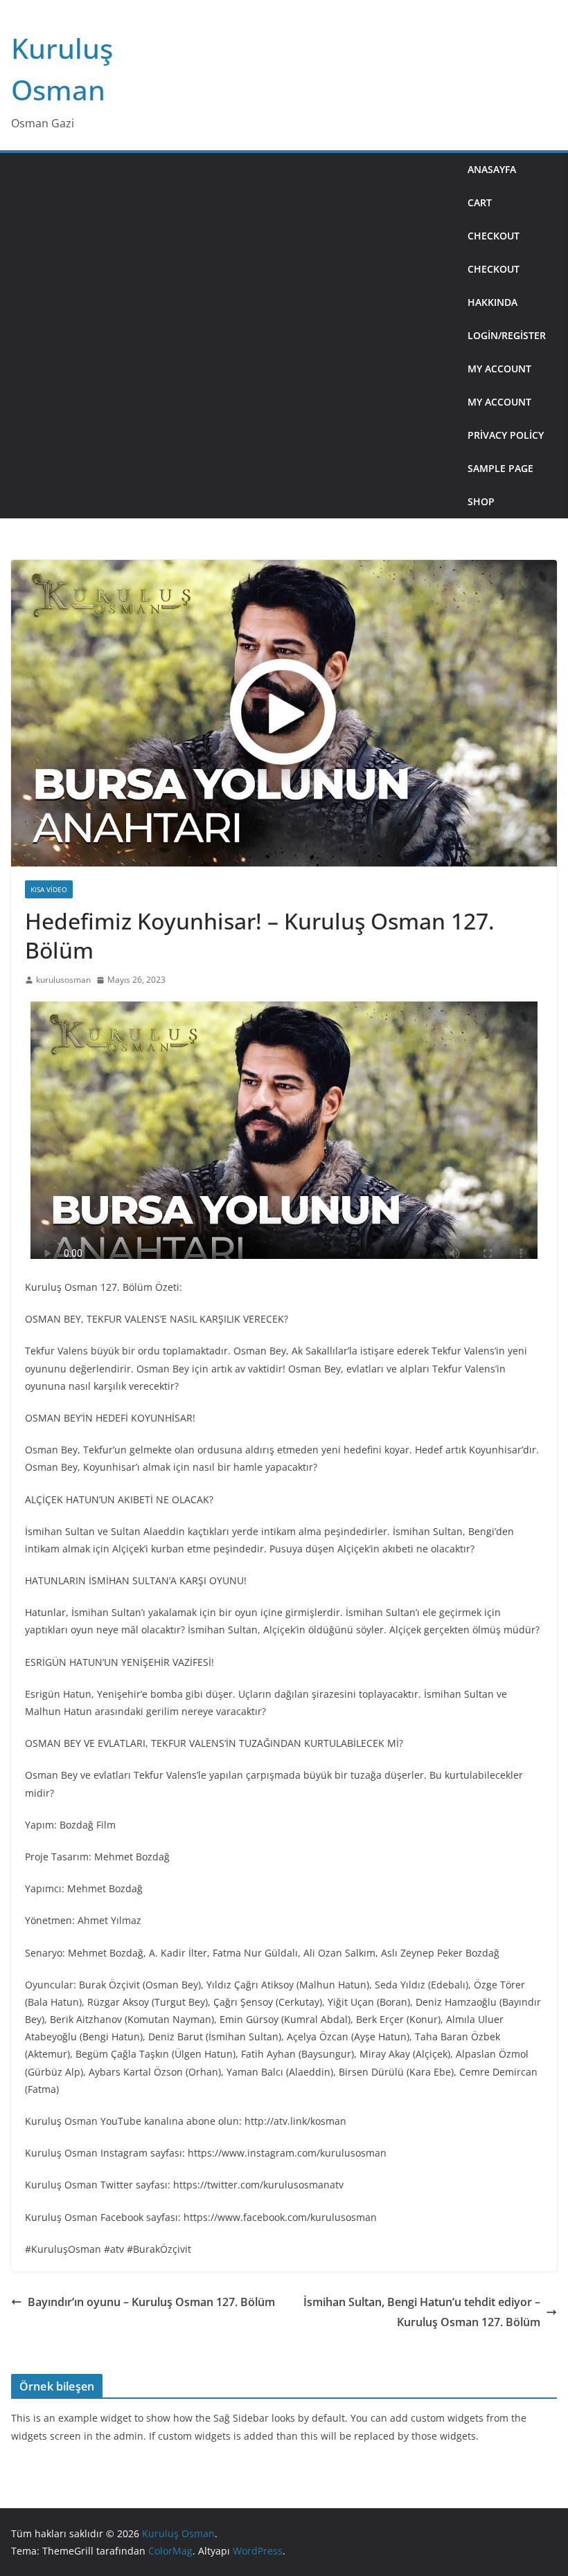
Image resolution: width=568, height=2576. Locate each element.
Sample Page (500, 468)
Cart (480, 202)
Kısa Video (49, 889)
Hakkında (492, 302)
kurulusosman (63, 980)
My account (499, 369)
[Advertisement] (234, 336)
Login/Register (507, 335)
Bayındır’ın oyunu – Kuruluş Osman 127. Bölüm (151, 2302)
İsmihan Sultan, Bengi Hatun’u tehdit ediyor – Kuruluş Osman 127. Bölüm (422, 2312)
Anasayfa (492, 169)
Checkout (494, 236)
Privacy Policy (506, 435)
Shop (481, 501)
